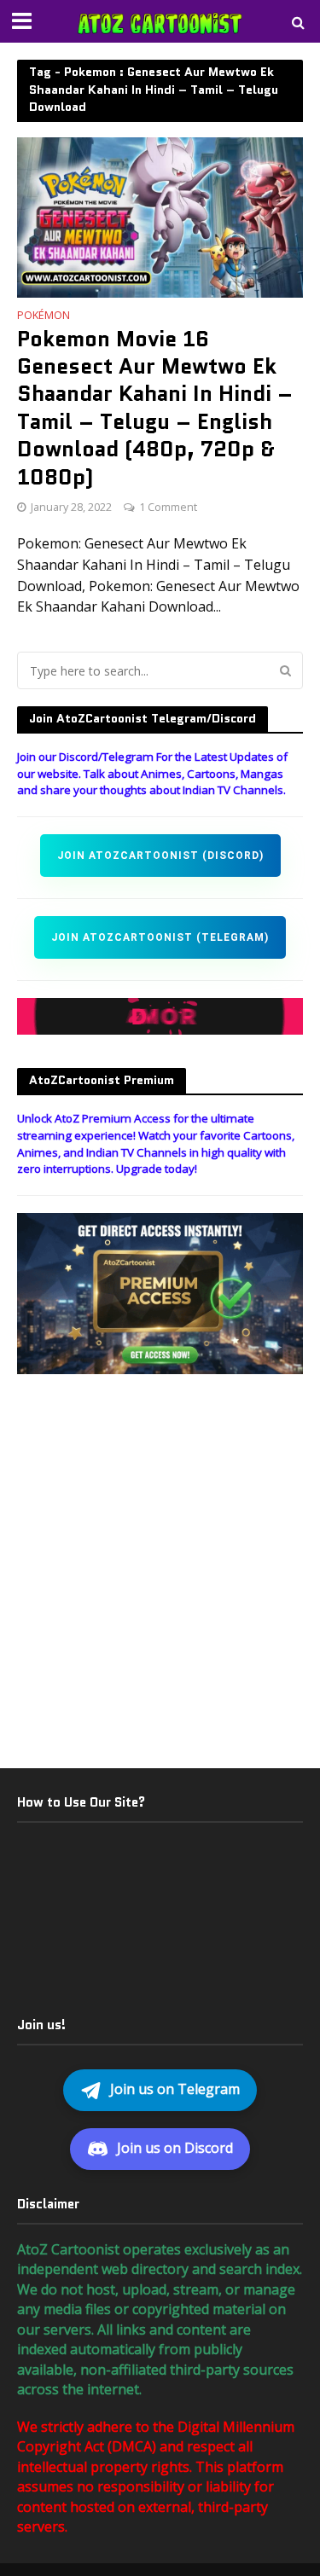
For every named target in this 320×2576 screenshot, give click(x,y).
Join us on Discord (175, 2148)
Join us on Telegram (175, 2089)
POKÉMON (44, 316)
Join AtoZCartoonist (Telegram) (160, 937)
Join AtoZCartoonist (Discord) (160, 856)
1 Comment (168, 507)
